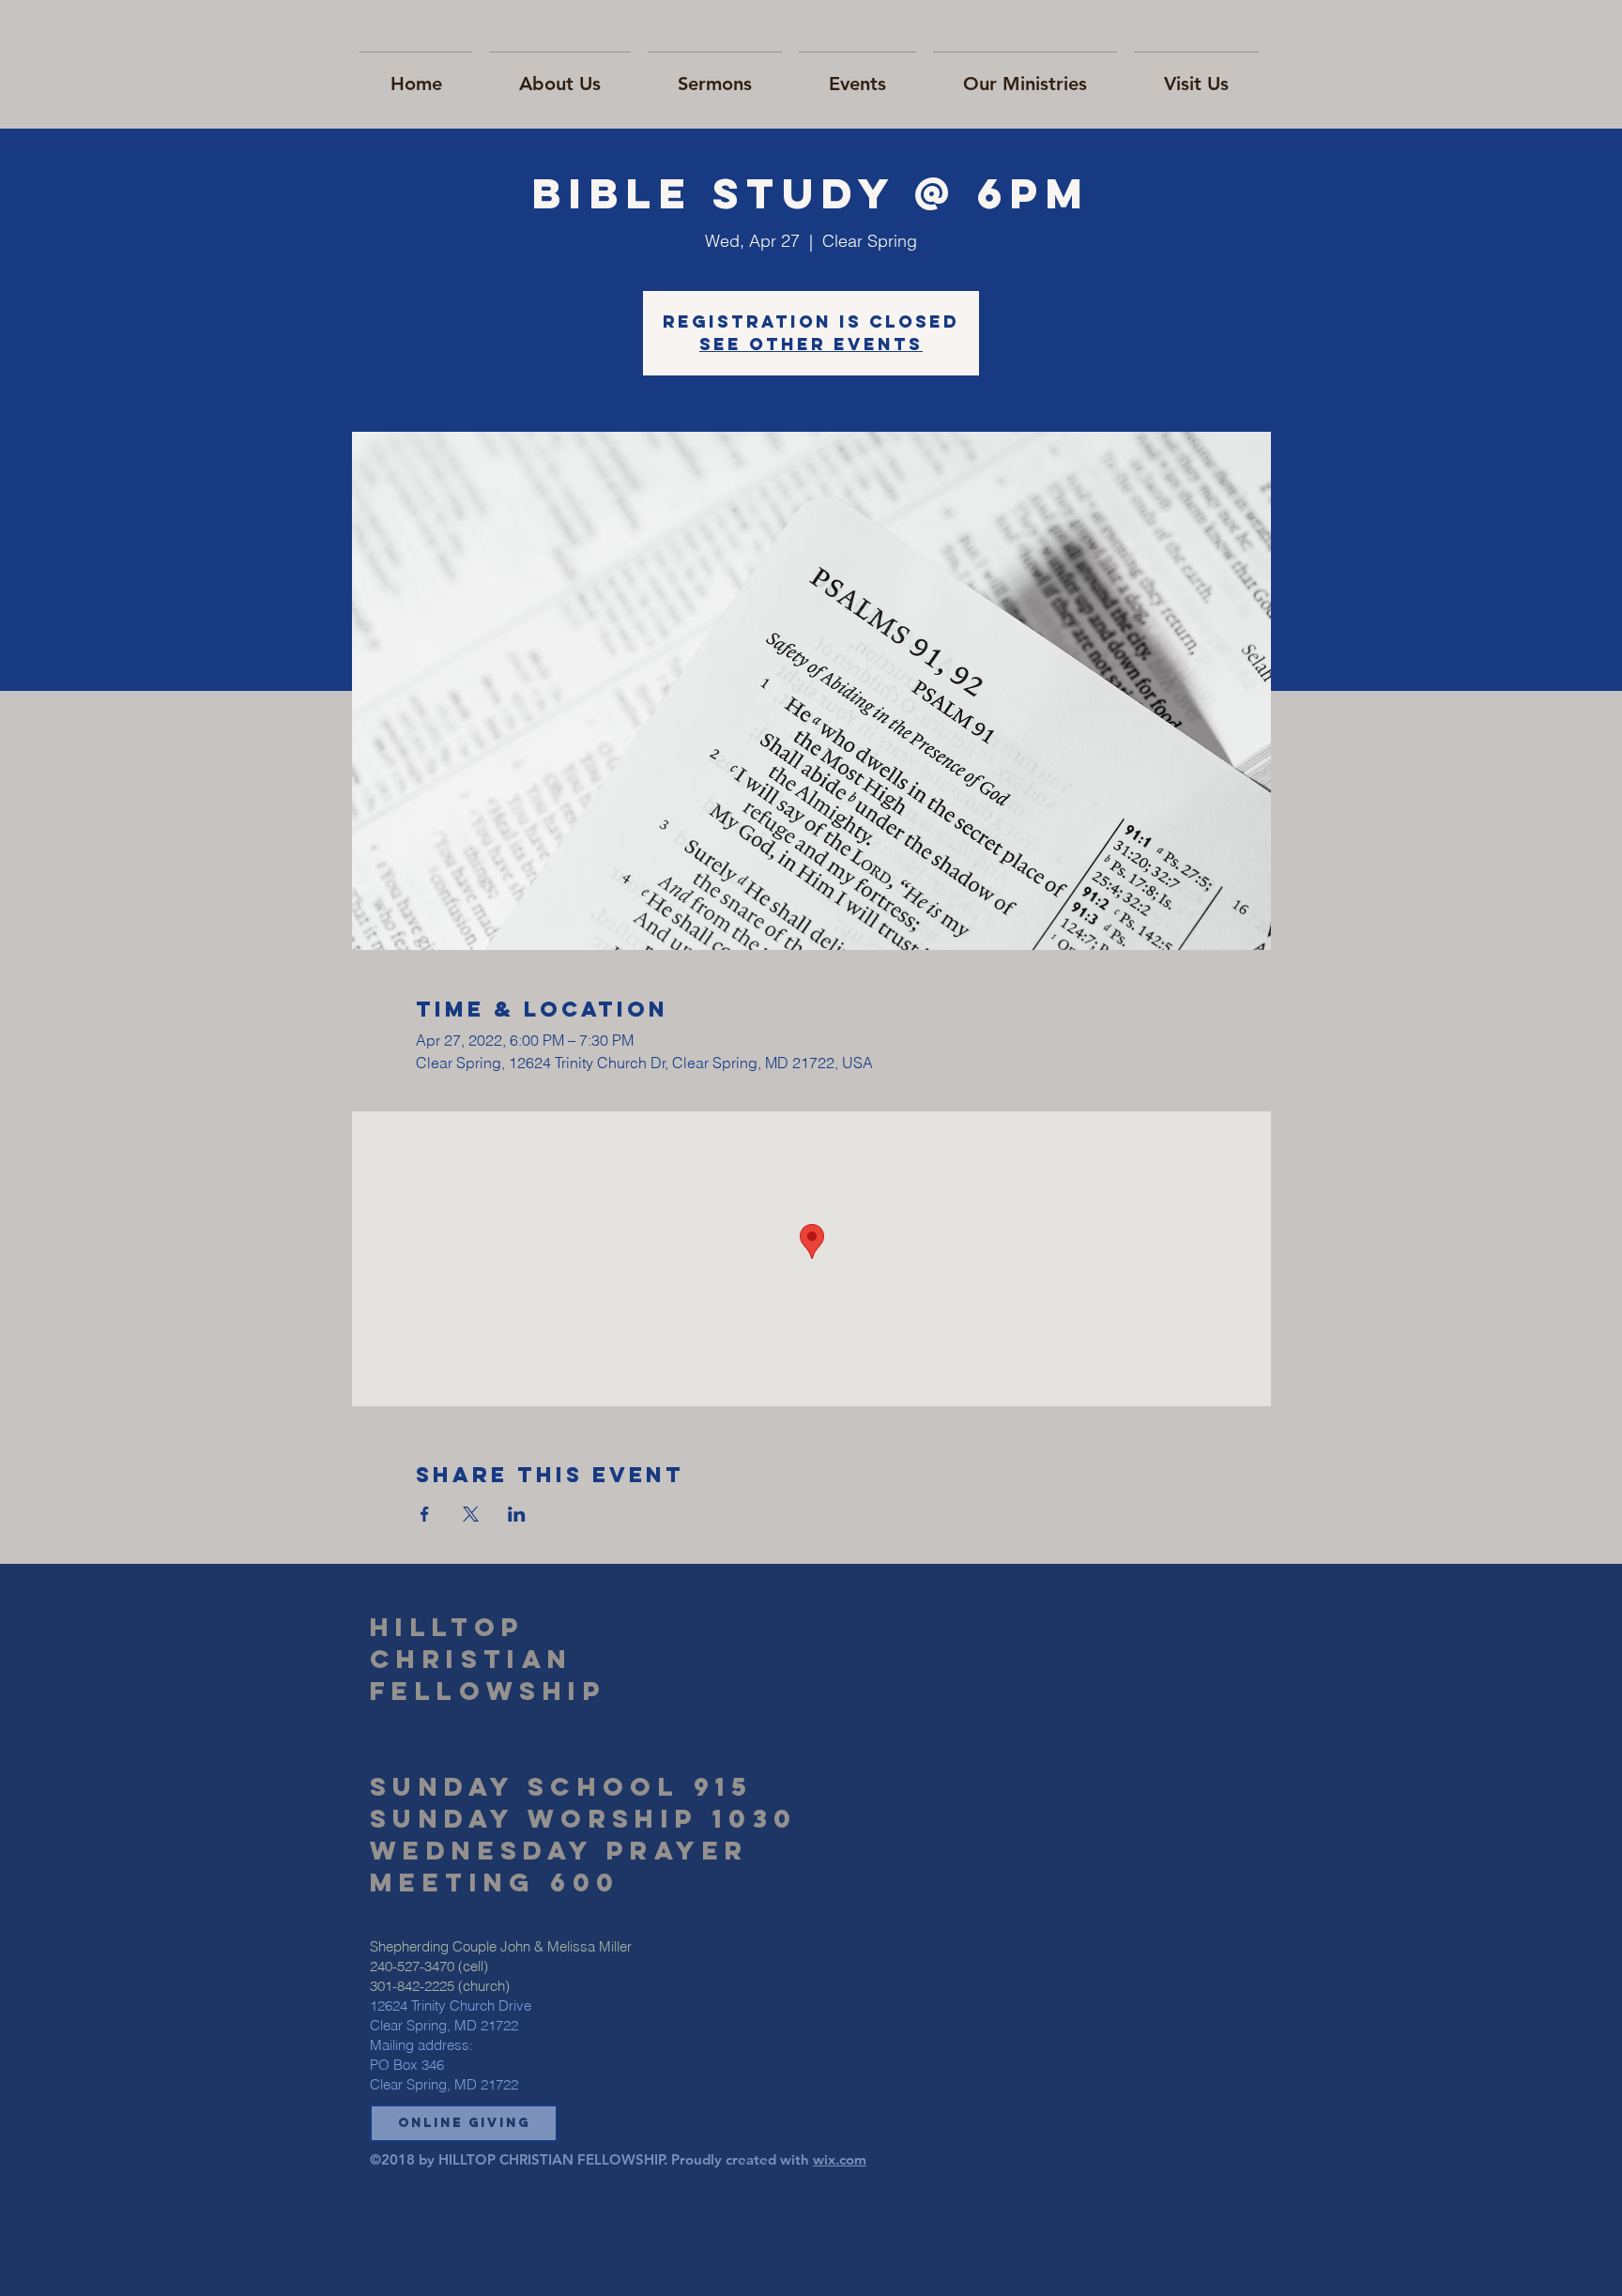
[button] (464, 2123)
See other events (811, 344)
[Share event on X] (471, 1514)
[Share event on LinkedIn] (517, 1514)
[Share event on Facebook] (425, 1514)
